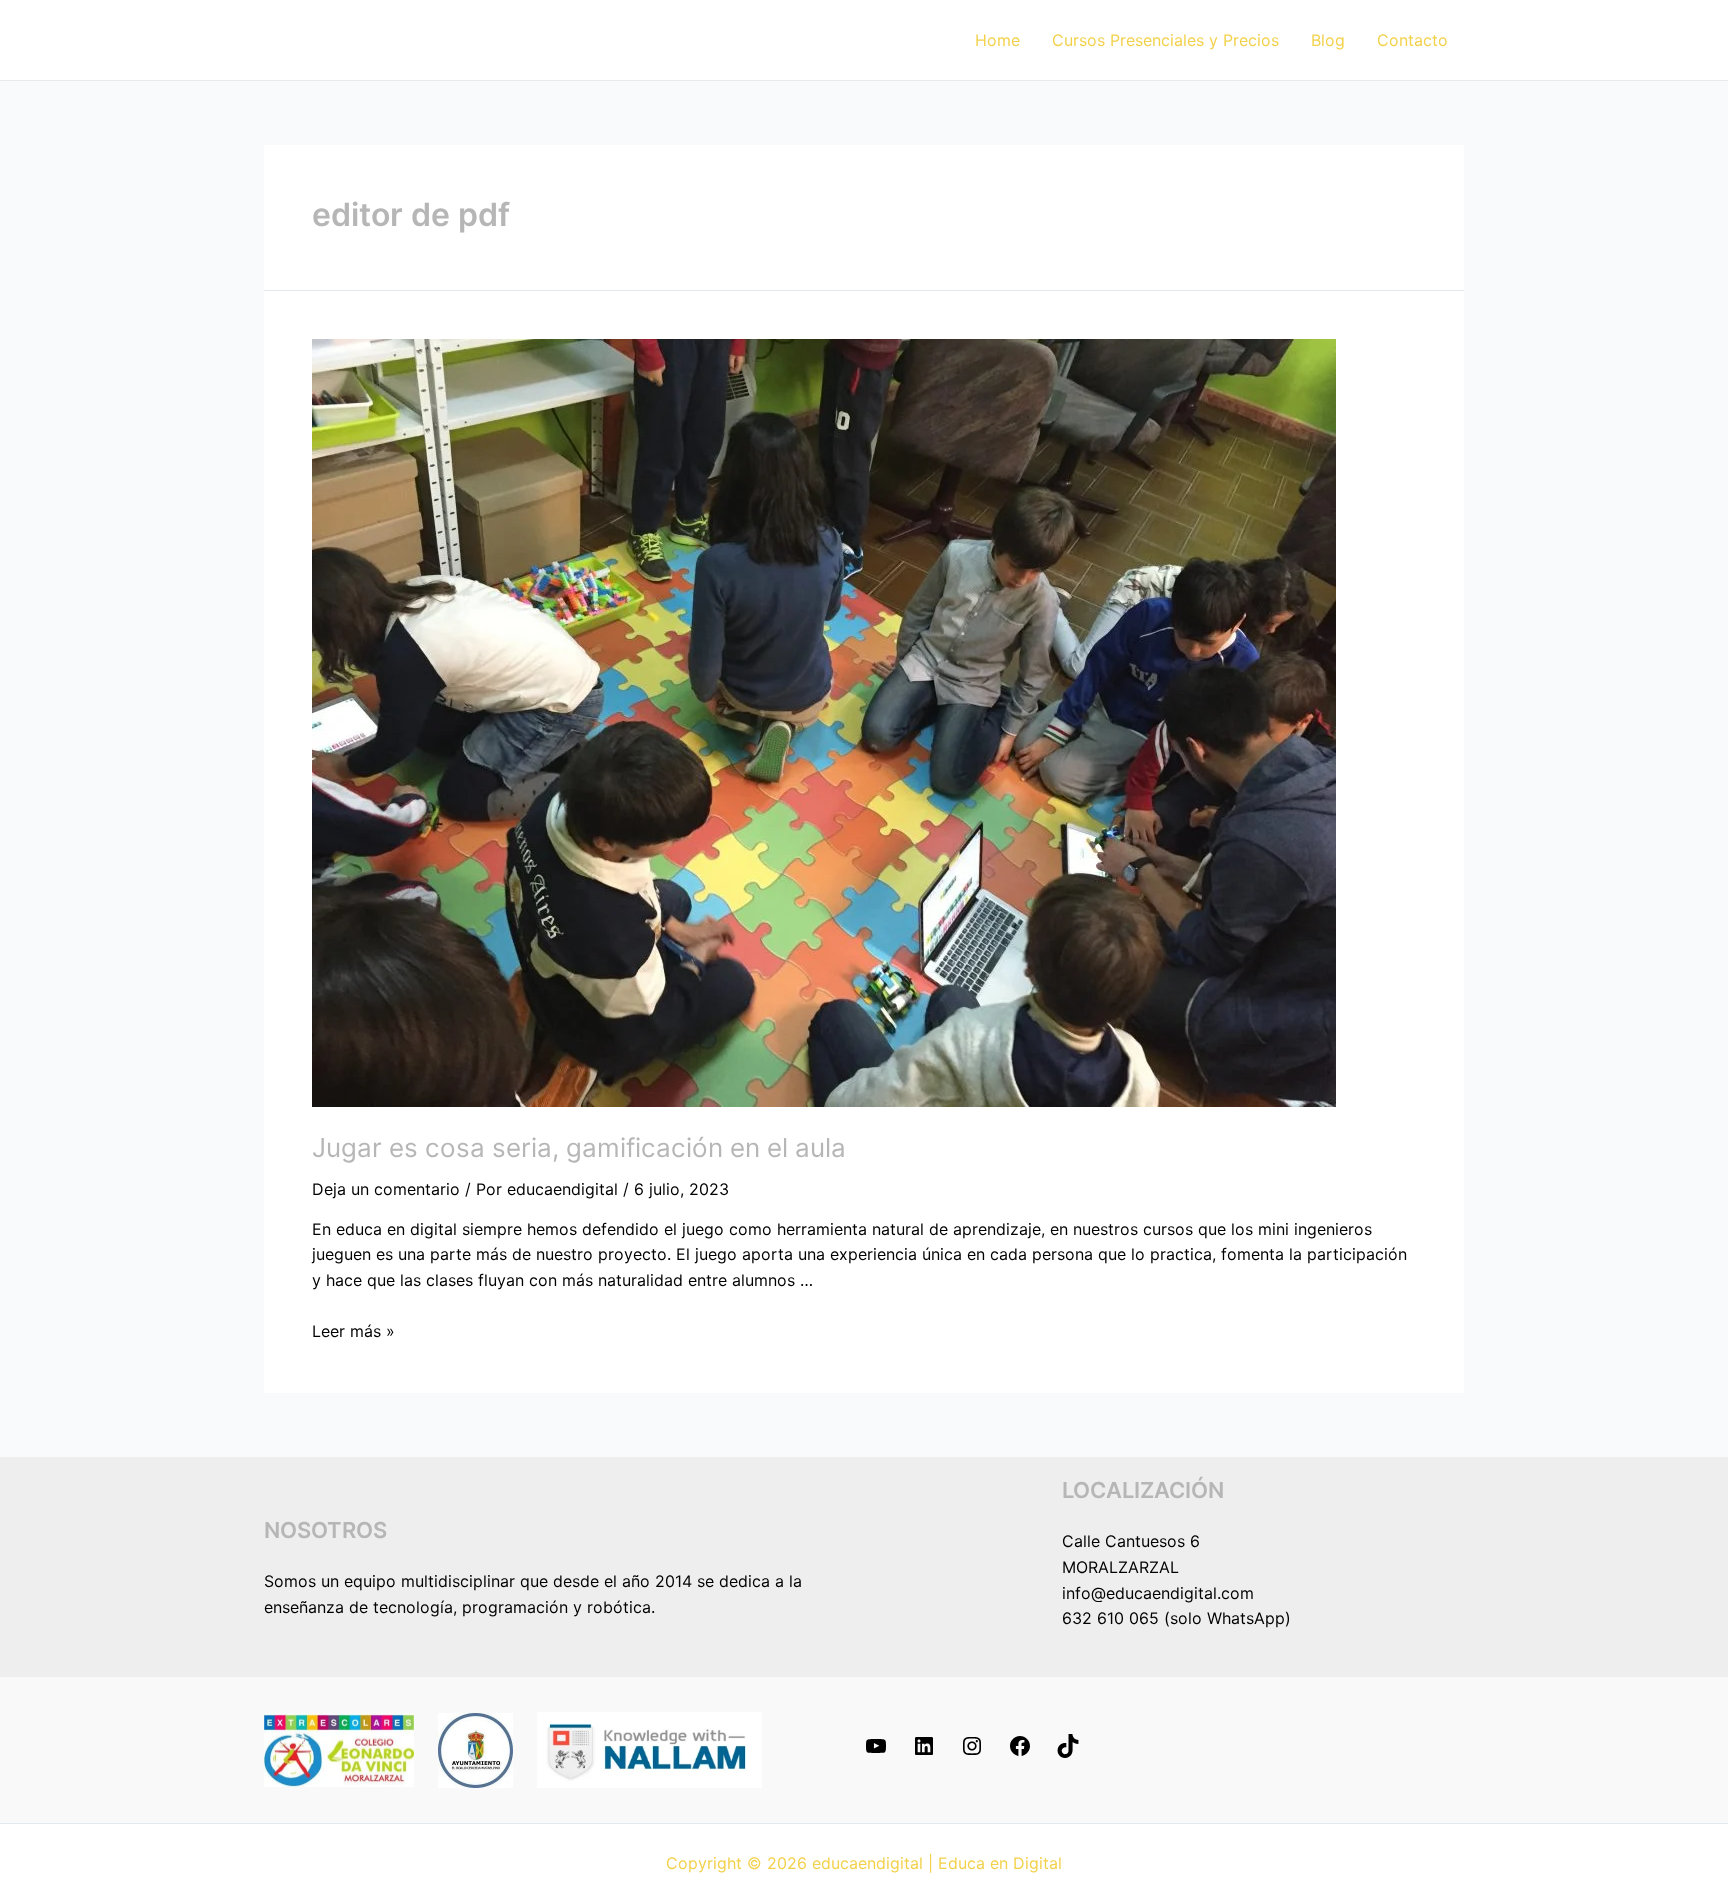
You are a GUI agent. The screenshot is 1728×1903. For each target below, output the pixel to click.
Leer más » (353, 1331)
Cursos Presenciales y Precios (1165, 40)
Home (997, 40)
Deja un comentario (386, 1189)
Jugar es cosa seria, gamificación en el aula (579, 1147)
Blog (1328, 40)
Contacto (1412, 40)
